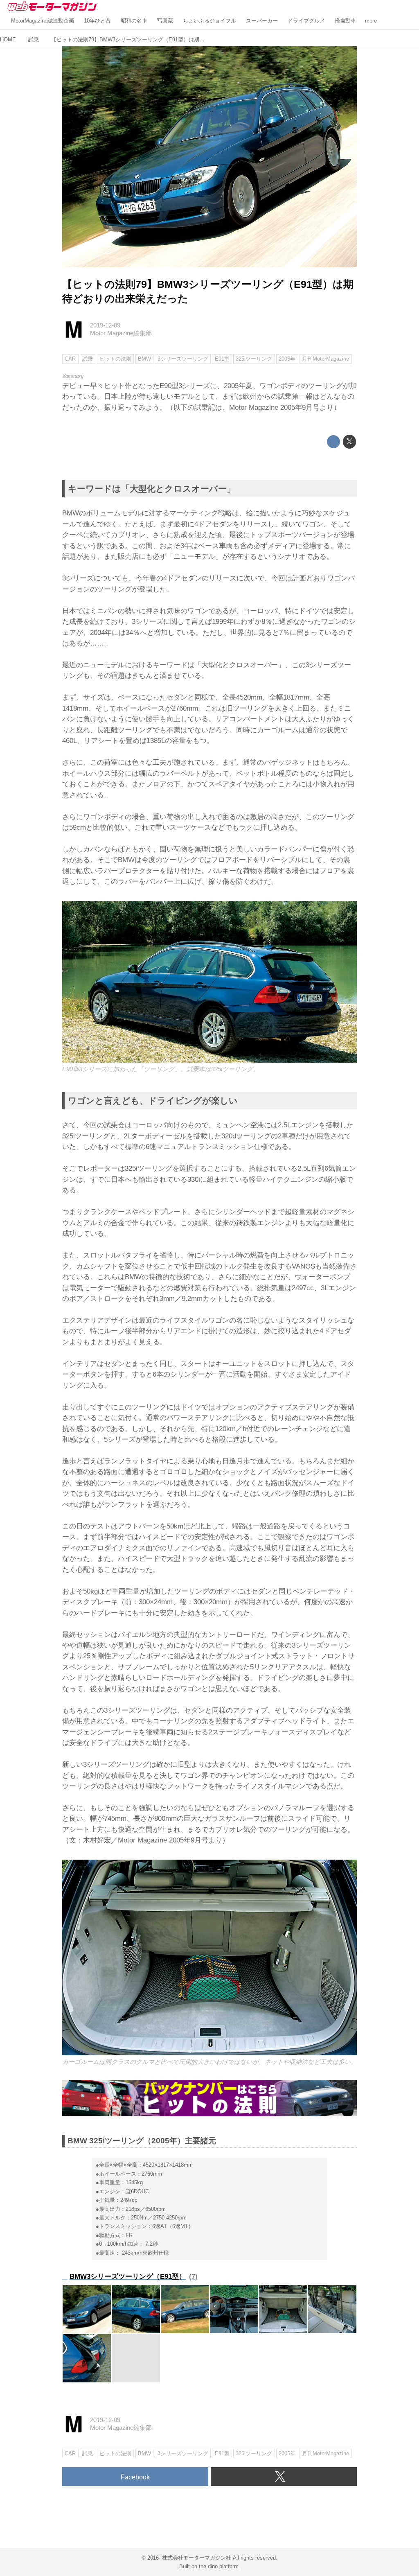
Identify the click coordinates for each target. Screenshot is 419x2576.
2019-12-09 (105, 325)
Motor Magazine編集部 (121, 333)
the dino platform (219, 2566)
